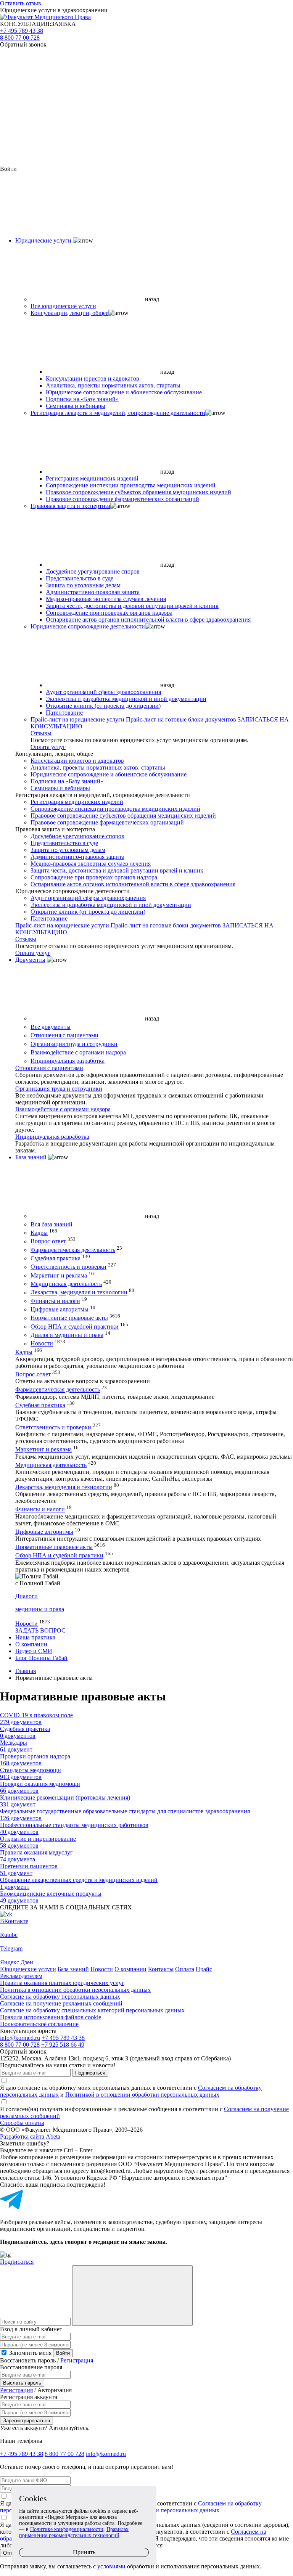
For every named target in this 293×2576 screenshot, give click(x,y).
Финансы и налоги (55, 1301)
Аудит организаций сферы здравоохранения (103, 692)
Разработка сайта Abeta (30, 2136)
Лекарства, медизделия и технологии (79, 1293)
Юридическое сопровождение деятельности (88, 626)
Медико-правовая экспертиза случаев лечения (106, 599)
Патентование (64, 713)
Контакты (161, 1969)
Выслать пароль (22, 2383)
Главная (26, 1671)
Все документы (51, 1027)
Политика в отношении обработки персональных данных (75, 1990)
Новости (42, 1344)
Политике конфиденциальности (67, 2529)
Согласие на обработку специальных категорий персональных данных (92, 2010)
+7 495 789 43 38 (22, 31)
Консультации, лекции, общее (69, 313)
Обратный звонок (23, 44)
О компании (31, 1644)
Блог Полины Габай (41, 1658)
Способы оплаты (22, 2123)
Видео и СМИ (34, 1651)
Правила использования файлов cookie (51, 2017)
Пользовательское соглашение (39, 2024)
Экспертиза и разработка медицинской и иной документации (126, 699)
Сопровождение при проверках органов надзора (109, 613)
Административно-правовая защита (93, 592)
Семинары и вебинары (76, 406)
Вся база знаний (52, 1224)
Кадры (39, 1233)
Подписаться (90, 2073)
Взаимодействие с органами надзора (78, 1052)
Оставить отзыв (21, 3)
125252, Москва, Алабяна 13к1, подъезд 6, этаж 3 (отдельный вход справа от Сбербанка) (115, 2058)
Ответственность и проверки (68, 1267)
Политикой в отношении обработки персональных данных (142, 2095)
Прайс (204, 1969)
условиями (111, 2566)
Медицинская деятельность (66, 1284)
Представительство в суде (80, 578)
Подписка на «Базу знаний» (82, 399)
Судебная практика (56, 1258)
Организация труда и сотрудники (74, 1044)
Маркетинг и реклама (59, 1275)
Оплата (185, 1969)
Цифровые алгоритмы (60, 1309)
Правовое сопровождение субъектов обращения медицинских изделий (138, 492)
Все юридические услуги (63, 306)
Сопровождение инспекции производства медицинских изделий (131, 485)
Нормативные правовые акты (69, 1318)
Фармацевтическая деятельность (73, 1250)
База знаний (31, 1157)
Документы (30, 960)
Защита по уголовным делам (83, 585)
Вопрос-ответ (48, 1241)
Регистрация (77, 2360)
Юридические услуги (43, 240)
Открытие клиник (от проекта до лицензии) (103, 706)
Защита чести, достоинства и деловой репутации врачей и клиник (132, 606)
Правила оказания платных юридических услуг (62, 1983)
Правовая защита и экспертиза (70, 506)
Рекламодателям (21, 1976)
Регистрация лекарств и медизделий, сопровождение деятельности (118, 413)
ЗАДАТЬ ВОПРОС (40, 1630)
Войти (63, 2353)
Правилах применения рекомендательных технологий (74, 2532)
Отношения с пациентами (64, 1036)
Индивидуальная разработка (68, 1061)
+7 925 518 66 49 (63, 2045)
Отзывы (41, 733)
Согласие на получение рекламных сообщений (61, 2003)
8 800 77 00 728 (20, 38)
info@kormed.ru (20, 2038)
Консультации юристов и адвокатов (93, 378)
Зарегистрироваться (27, 2421)
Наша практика (35, 1637)
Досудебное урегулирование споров (93, 571)
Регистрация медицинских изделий (92, 478)
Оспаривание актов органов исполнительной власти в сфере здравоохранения (148, 619)
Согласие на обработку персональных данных (60, 1997)
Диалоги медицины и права (67, 1335)
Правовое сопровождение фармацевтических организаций (122, 499)
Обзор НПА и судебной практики (75, 1327)
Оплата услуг (48, 747)
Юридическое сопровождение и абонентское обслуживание (124, 392)
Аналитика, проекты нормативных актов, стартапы (113, 385)
